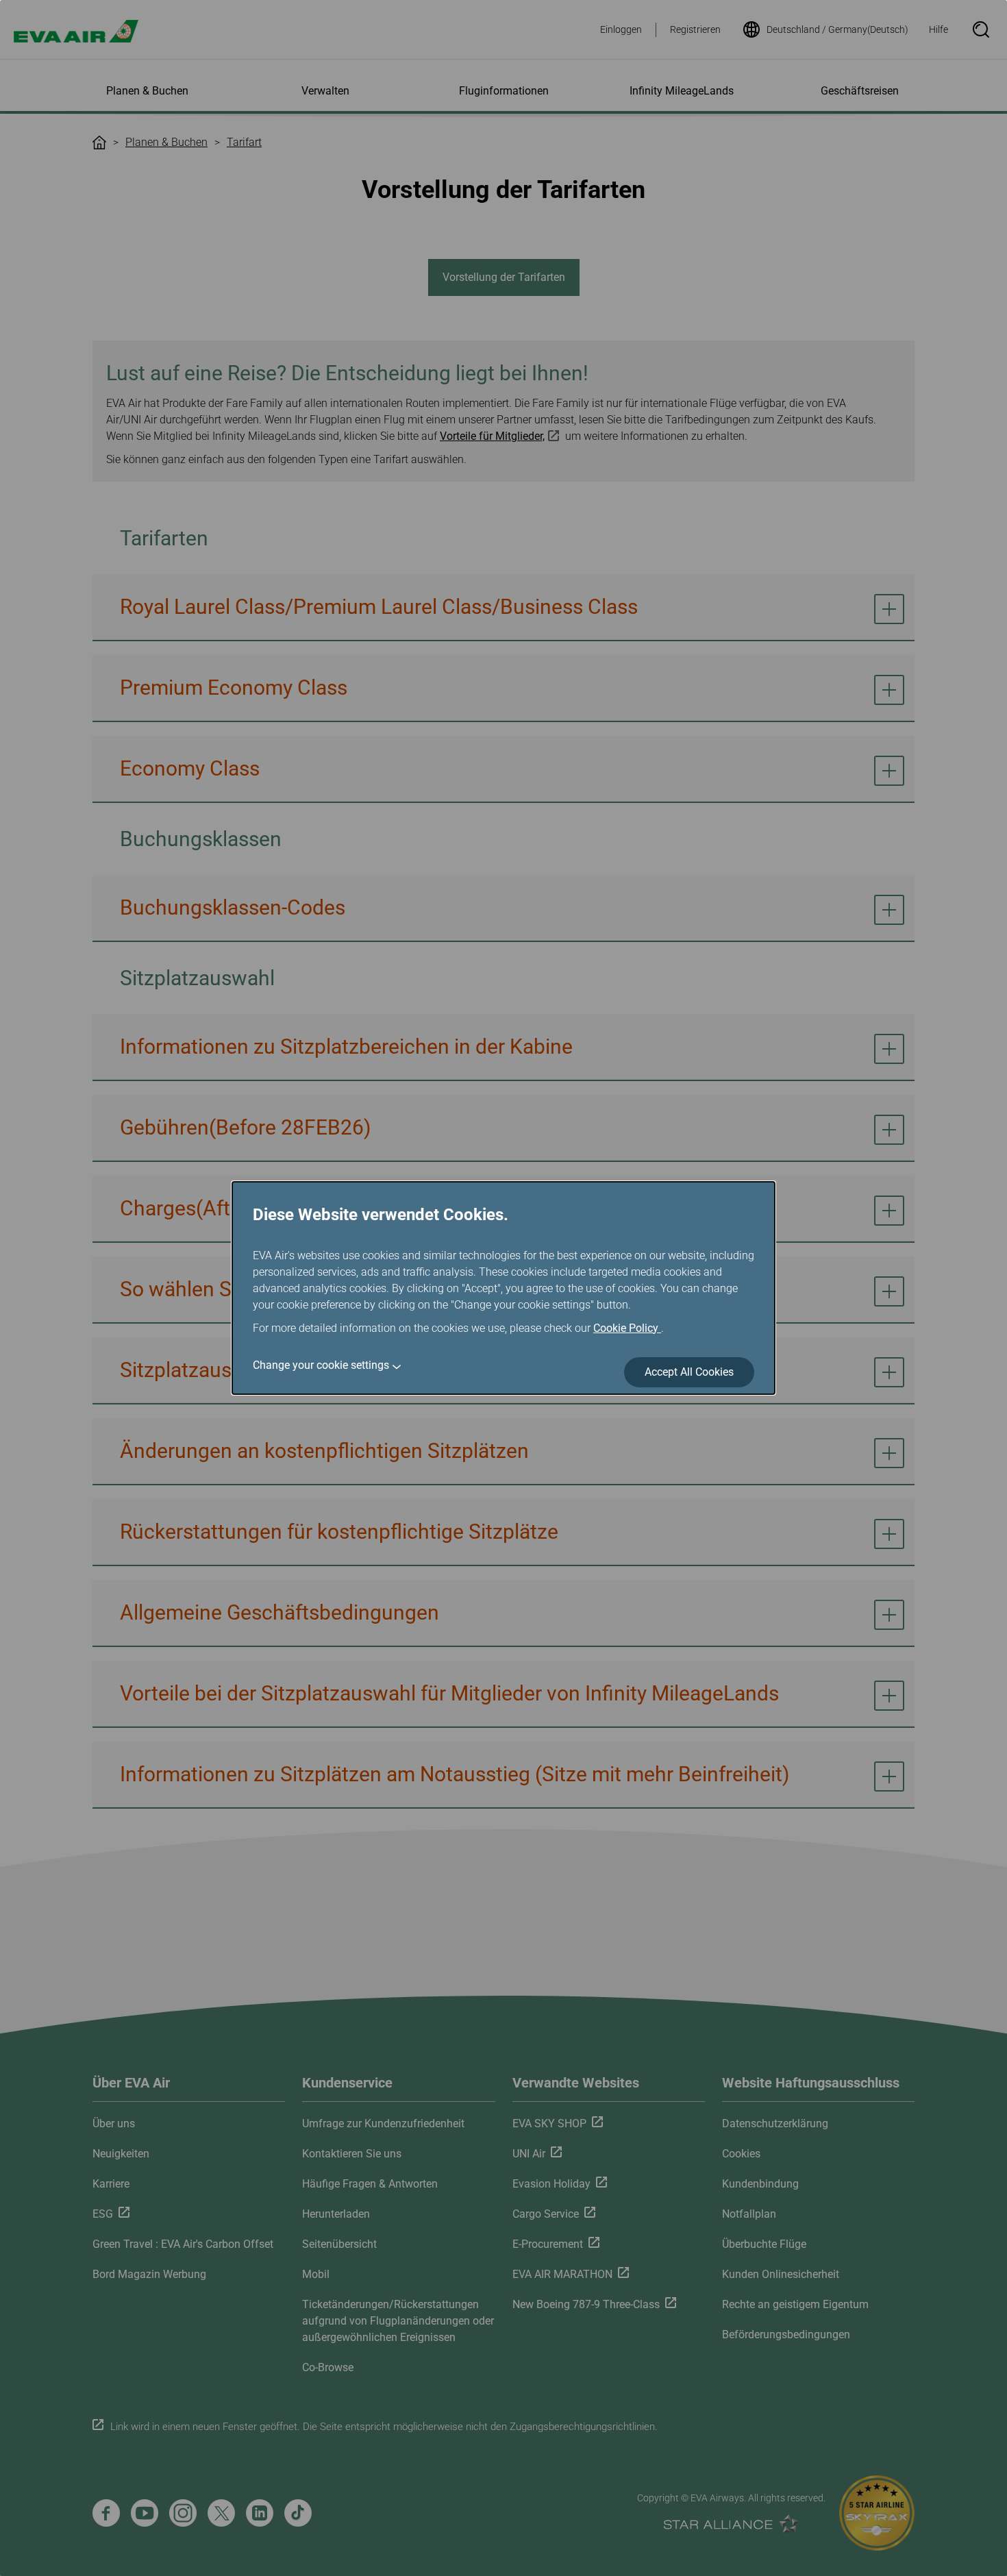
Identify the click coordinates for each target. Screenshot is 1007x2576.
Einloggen (621, 29)
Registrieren (695, 29)
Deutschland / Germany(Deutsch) (837, 29)
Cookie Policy (627, 1328)
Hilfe (938, 29)
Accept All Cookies (689, 1372)
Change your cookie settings (321, 1365)
